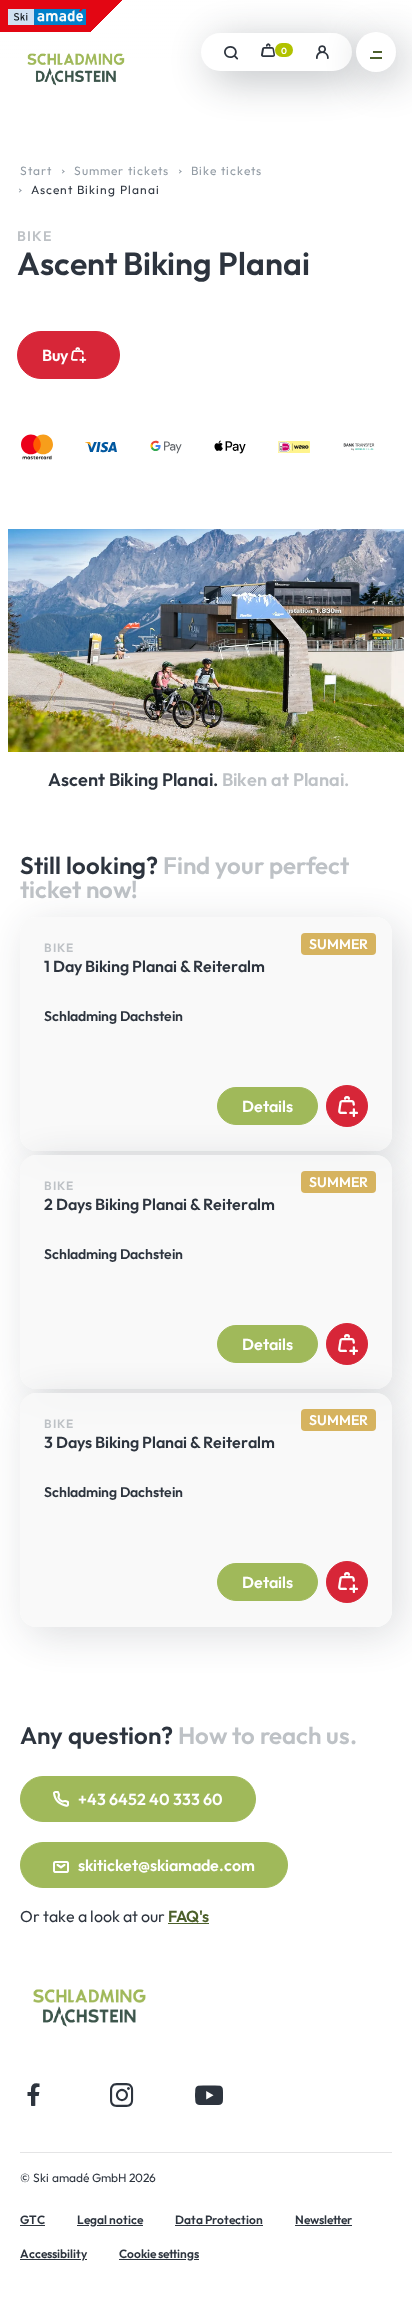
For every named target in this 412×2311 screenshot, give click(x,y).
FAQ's (188, 1916)
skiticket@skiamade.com (166, 1865)
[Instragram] (121, 2094)
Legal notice (110, 2219)
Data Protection (219, 2219)
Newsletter (323, 2219)
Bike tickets (226, 170)
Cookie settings (159, 2253)
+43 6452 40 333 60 (150, 1799)
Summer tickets (121, 170)
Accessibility (53, 2253)
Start (36, 170)
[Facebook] (34, 2094)
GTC (32, 2219)
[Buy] (347, 1106)
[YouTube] (209, 2094)
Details (267, 1106)
